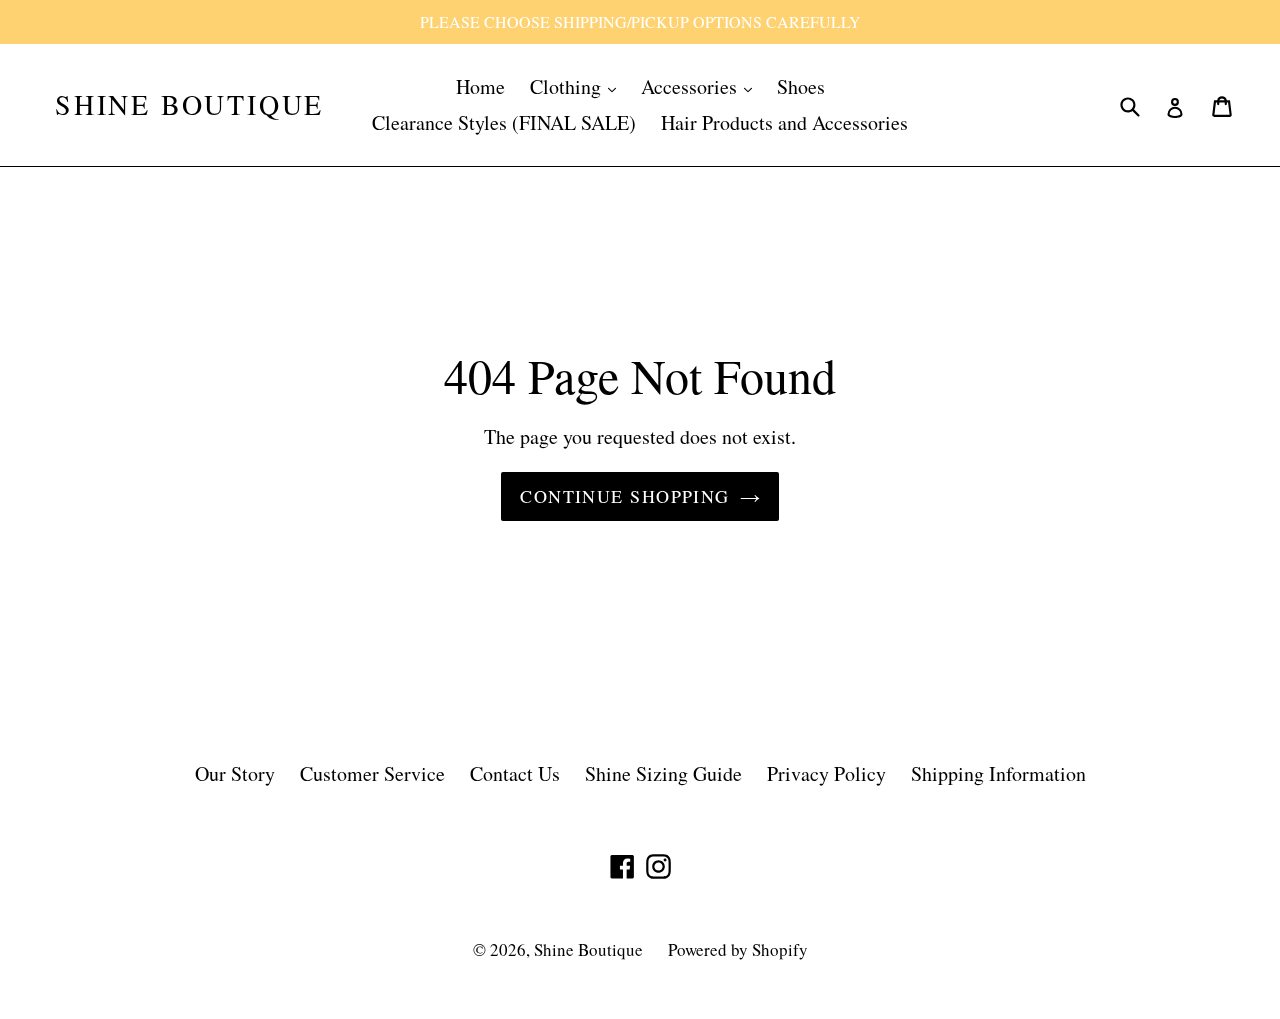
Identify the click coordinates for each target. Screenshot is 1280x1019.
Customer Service (372, 773)
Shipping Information (998, 773)
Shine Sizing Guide (663, 773)
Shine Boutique (189, 105)
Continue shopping (624, 496)
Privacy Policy (826, 773)
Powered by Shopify (738, 949)
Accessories (691, 86)
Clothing (568, 86)
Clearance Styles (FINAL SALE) (504, 122)
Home (480, 86)
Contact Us (515, 773)
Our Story (235, 773)
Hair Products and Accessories (784, 122)
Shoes (801, 86)
